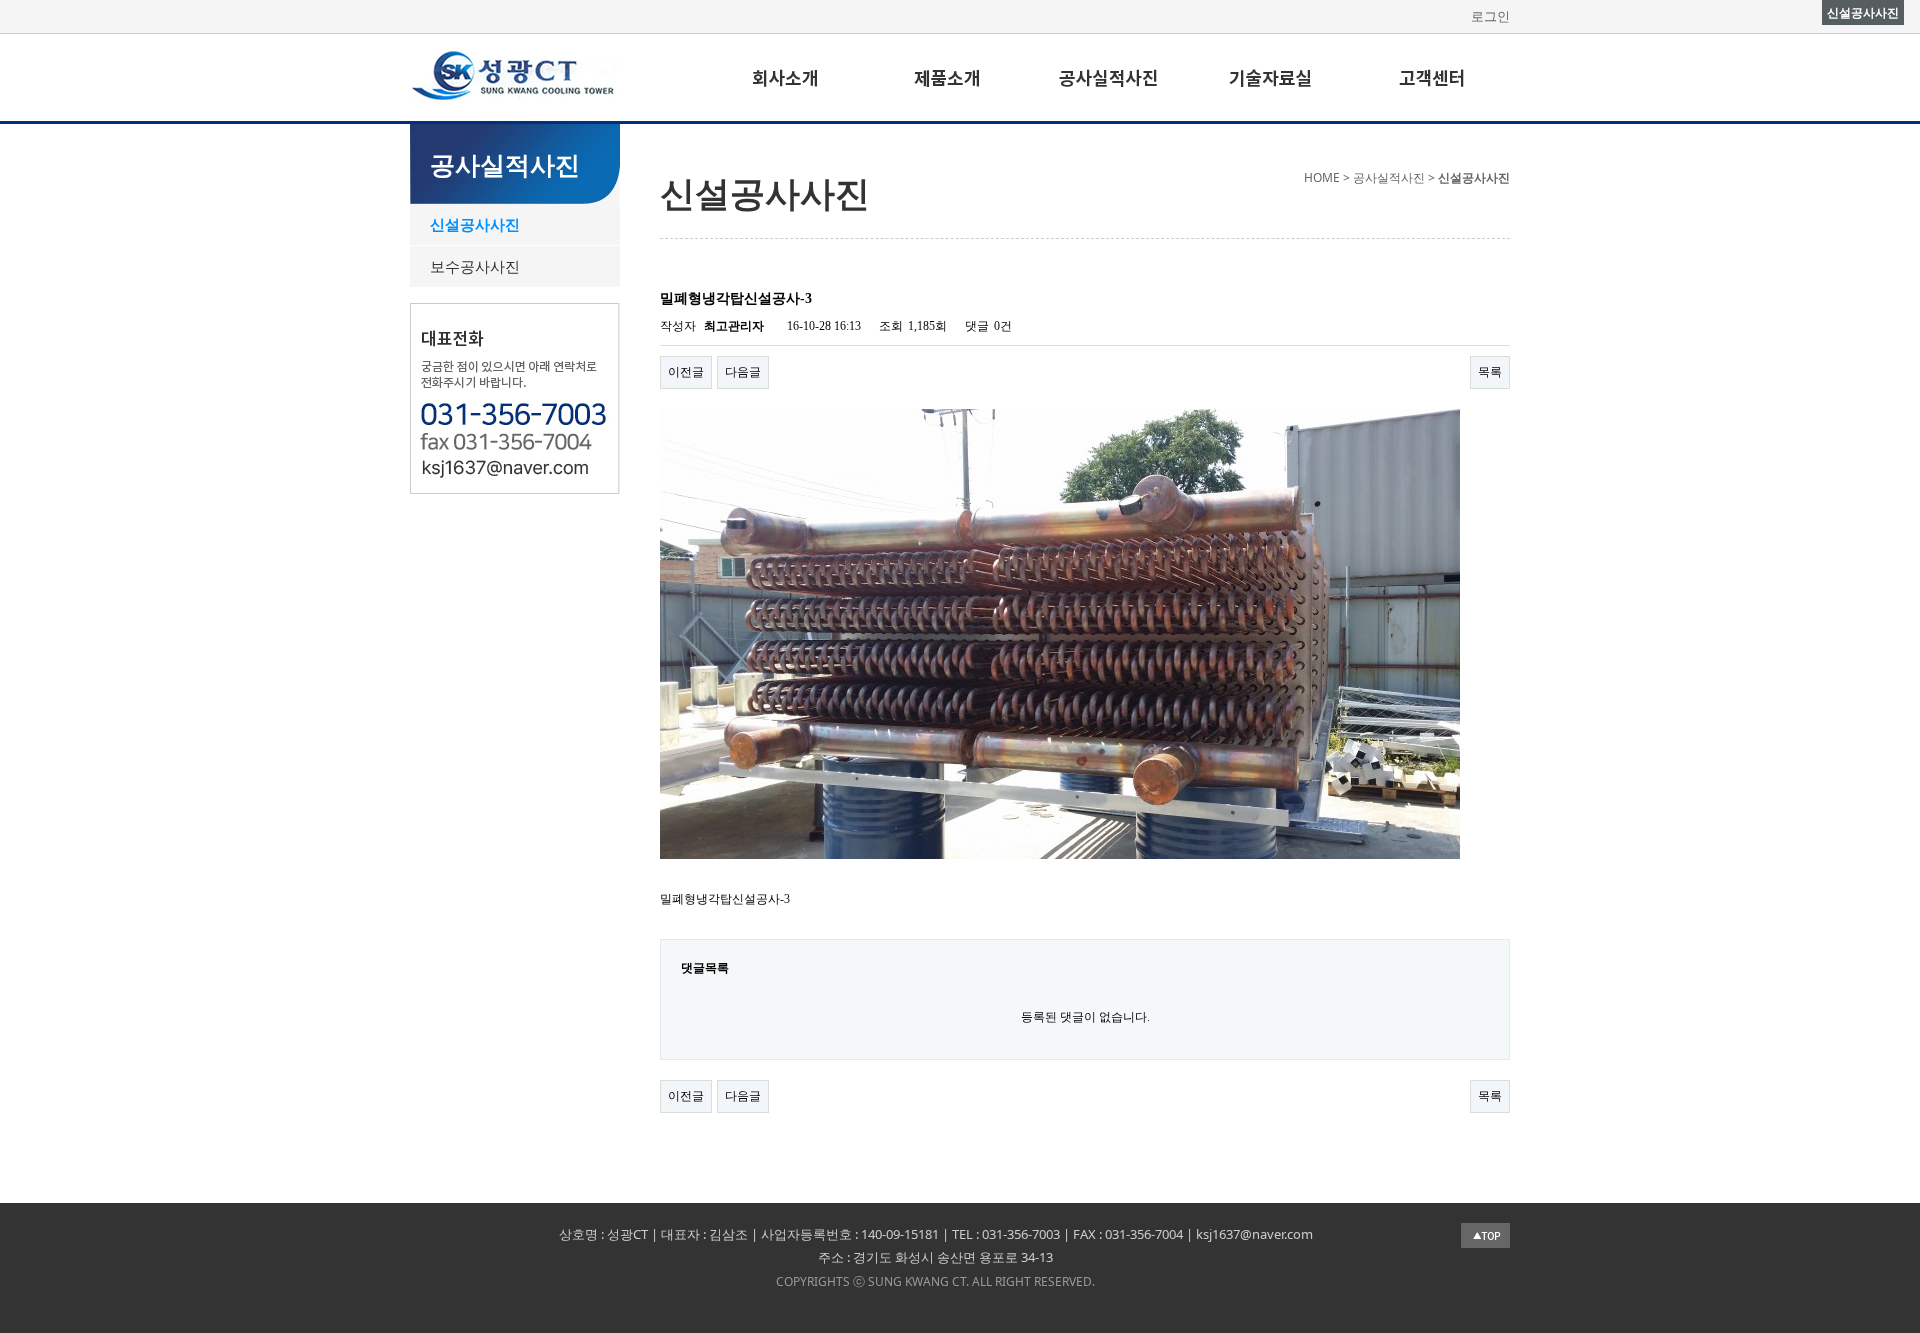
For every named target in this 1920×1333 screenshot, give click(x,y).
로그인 (1490, 16)
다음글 (743, 372)
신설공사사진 (475, 224)
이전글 (686, 372)
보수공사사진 (475, 266)
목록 (1490, 372)
